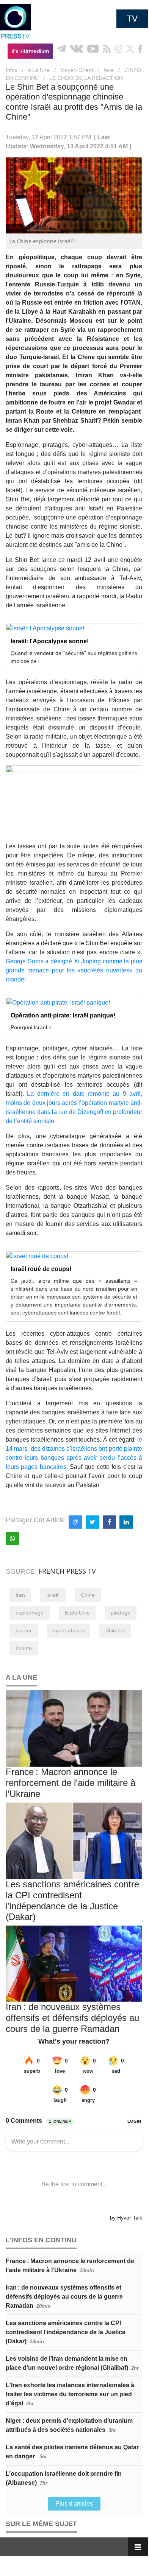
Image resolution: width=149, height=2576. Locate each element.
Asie (109, 70)
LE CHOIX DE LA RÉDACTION (86, 78)
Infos (12, 70)
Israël (53, 1595)
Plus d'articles (74, 2504)
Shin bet (115, 1630)
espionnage (30, 1613)
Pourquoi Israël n (31, 1027)
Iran (20, 1595)
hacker (24, 1630)
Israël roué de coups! (41, 1269)
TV (132, 19)
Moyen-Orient (77, 70)
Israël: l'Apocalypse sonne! (50, 641)
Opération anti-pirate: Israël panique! (63, 1015)
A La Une (39, 70)
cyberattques (69, 1630)
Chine (88, 1595)
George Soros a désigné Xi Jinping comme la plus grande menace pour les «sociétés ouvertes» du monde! (74, 970)
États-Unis (77, 1613)
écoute (24, 1648)
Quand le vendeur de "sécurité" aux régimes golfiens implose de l (74, 657)
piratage (121, 1613)
